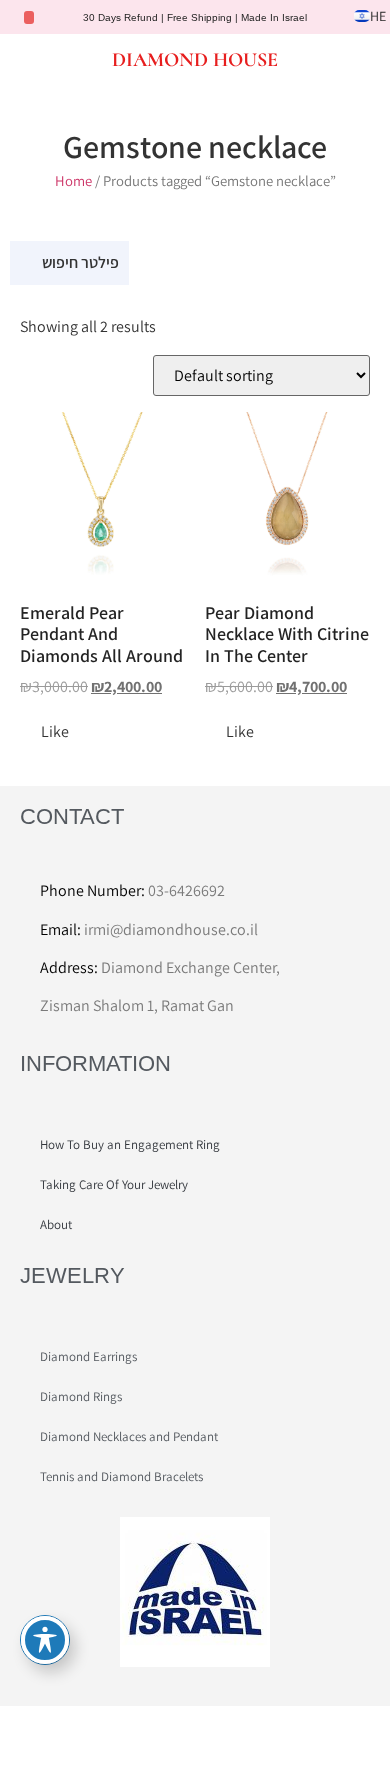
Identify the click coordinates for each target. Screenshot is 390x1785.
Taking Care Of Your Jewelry (114, 1184)
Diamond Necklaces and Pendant (129, 1436)
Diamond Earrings (88, 1356)
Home (73, 180)
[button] (33, 59)
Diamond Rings (81, 1396)
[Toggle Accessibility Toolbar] (45, 1640)
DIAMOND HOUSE (195, 60)
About (56, 1224)
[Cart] (354, 60)
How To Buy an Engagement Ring (130, 1144)
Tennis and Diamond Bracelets (121, 1476)
